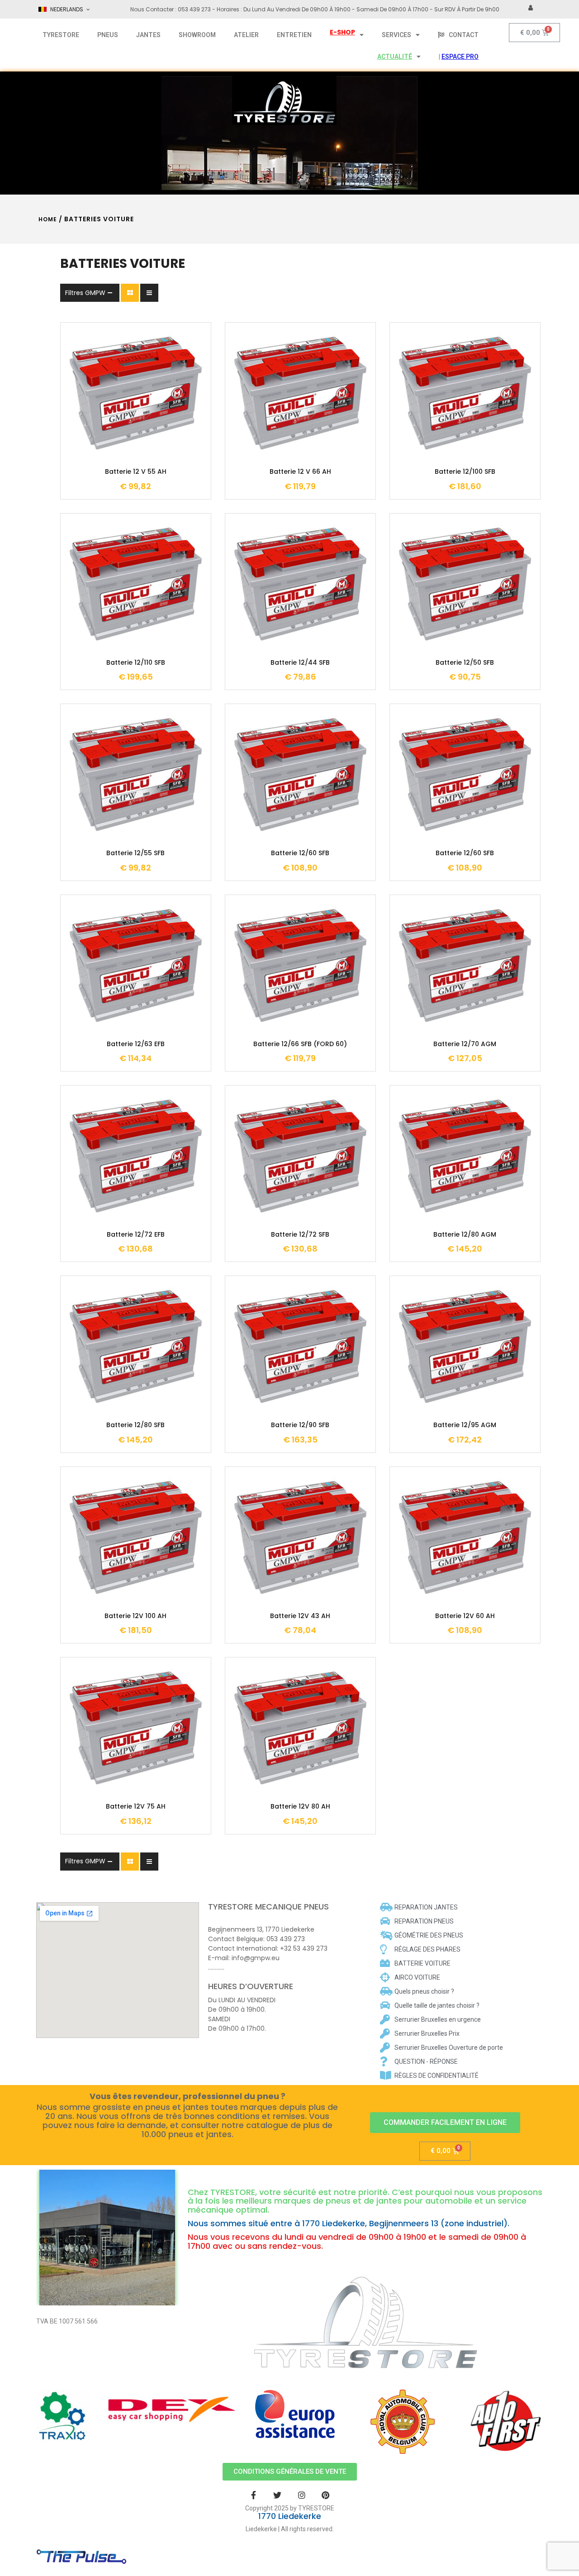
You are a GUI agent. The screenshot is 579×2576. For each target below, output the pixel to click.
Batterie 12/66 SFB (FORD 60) (300, 1044)
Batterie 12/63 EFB (136, 1044)
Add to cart (109, 438)
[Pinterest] (325, 2495)
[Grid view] (130, 293)
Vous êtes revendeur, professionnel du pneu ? (187, 2096)
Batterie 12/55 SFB (135, 853)
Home (48, 219)
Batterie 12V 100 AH (135, 1616)
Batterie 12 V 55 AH (136, 472)
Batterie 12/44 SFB (300, 663)
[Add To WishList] (136, 438)
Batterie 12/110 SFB (136, 663)
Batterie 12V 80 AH (300, 1807)
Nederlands (67, 9)
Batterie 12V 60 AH (465, 1616)
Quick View (163, 438)
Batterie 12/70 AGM (465, 1044)
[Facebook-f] (254, 2495)
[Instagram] (301, 2495)
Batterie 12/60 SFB (300, 853)
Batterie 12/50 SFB (465, 663)
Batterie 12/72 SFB (300, 1235)
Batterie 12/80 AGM (465, 1235)
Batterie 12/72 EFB (136, 1235)
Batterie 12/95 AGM (465, 1425)
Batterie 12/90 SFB (300, 1425)
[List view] (149, 293)
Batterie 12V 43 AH (300, 1616)
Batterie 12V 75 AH (136, 1807)
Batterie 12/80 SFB (135, 1425)
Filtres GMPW (85, 293)
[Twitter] (278, 2495)
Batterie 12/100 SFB (465, 472)
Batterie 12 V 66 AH (300, 472)
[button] (445, 2123)
